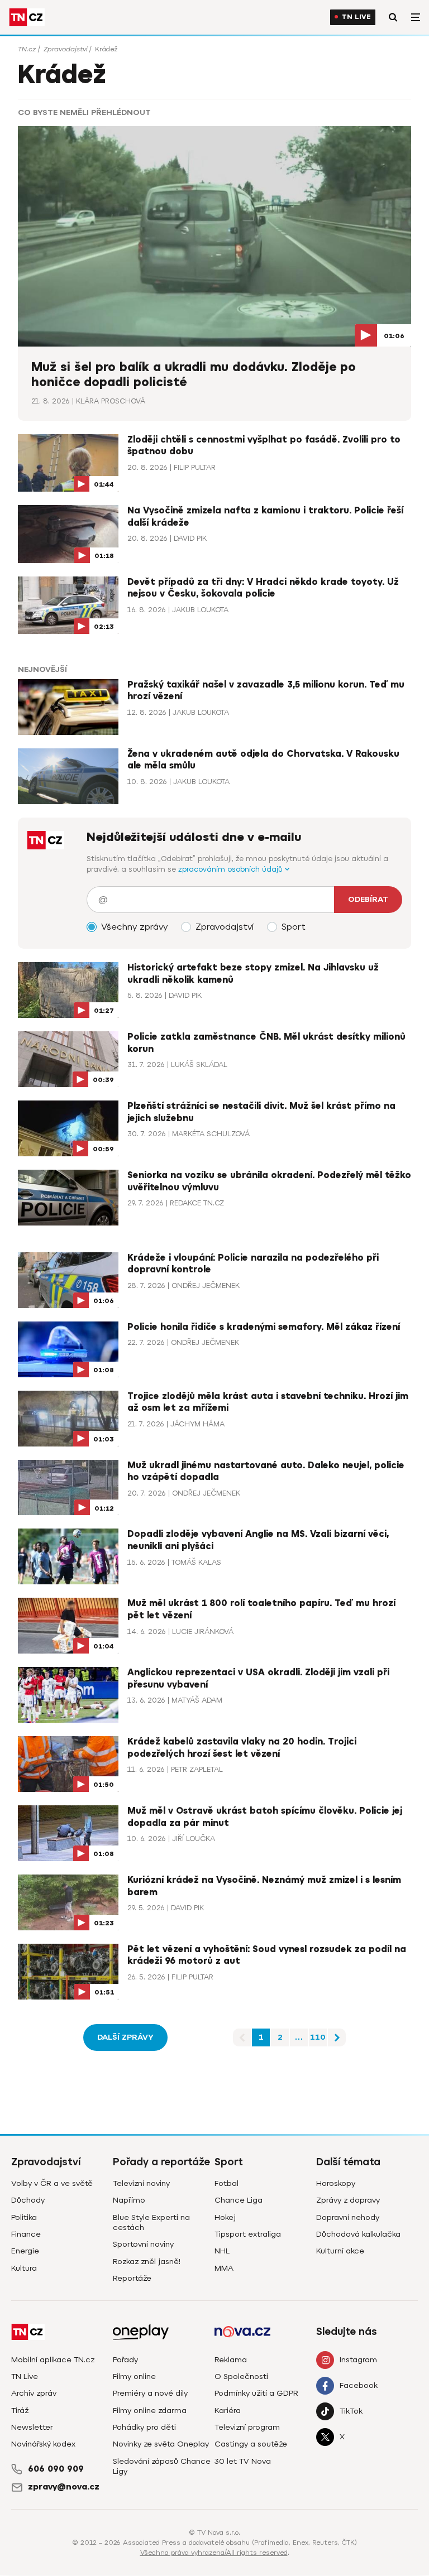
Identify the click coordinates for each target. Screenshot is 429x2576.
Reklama (231, 2360)
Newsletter (32, 2427)
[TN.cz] (27, 17)
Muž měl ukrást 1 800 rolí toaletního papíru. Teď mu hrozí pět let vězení (261, 1609)
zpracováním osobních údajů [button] (232, 869)
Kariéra (228, 2411)
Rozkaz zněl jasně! (147, 2262)
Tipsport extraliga (248, 2234)
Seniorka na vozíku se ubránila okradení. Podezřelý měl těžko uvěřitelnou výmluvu (269, 1181)
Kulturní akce (340, 2251)
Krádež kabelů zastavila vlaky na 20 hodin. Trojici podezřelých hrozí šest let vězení (242, 1748)
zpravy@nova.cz (64, 2487)
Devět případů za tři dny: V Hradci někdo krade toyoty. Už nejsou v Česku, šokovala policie (263, 588)
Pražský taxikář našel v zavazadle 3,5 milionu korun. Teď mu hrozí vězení (266, 691)
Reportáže (132, 2278)
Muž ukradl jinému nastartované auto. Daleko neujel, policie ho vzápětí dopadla (266, 1472)
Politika (24, 2217)
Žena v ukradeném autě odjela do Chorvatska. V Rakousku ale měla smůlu (263, 760)
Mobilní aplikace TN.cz (53, 2360)
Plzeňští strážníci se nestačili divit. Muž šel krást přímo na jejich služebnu (261, 1112)
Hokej (225, 2217)
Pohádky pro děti (144, 2427)
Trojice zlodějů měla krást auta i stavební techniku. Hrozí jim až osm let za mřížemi (268, 1402)
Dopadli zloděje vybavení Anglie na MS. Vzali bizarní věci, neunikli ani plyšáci (258, 1540)
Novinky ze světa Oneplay (161, 2444)
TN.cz (27, 49)
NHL (222, 2251)
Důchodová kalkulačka (358, 2234)
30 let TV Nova (243, 2461)
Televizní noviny (141, 2183)
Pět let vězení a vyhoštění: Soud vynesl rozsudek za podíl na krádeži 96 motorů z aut (267, 1955)
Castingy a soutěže (251, 2444)
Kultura (24, 2268)
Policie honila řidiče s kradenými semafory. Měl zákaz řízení (264, 1327)
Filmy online (134, 2376)
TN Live (356, 17)
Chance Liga (239, 2200)
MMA (224, 2268)
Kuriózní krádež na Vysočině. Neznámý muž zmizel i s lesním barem (264, 1886)
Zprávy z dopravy (348, 2200)
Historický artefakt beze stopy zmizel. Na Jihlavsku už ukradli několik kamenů (253, 974)
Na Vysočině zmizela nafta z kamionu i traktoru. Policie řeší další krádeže (265, 517)
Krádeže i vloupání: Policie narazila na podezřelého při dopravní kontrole (253, 1264)
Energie (25, 2251)
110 (318, 2037)
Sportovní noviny (143, 2244)
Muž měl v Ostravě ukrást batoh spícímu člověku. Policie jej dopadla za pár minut (265, 1817)
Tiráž (20, 2411)
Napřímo (129, 2200)
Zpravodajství (65, 49)
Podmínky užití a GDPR (256, 2393)
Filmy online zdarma (150, 2411)
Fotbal (227, 2183)
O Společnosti (241, 2376)
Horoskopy (336, 2183)
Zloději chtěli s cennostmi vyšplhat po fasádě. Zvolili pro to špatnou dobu (264, 446)
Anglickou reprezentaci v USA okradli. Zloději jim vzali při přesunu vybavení (258, 1679)
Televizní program (247, 2427)
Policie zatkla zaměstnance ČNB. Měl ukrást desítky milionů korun (266, 1043)
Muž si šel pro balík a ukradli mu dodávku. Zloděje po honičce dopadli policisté (194, 375)
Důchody (28, 2200)
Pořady (125, 2360)
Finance (26, 2234)
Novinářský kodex (43, 2444)
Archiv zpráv (34, 2393)
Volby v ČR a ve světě (52, 2183)
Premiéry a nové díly (150, 2393)
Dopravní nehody (348, 2217)
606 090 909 (56, 2469)
